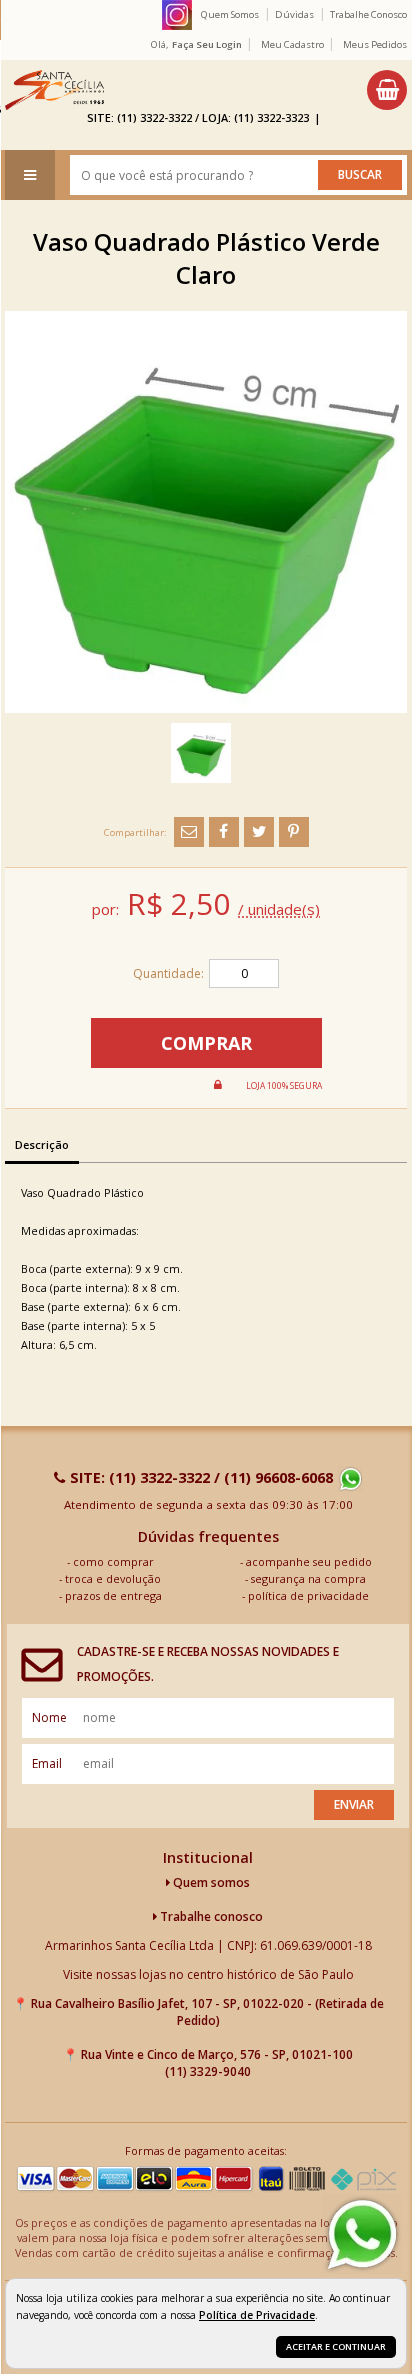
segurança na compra (308, 1578)
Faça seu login (207, 44)
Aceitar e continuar (336, 2346)
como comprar (113, 1561)
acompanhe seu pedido (309, 1561)
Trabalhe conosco (210, 1916)
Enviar (354, 1804)
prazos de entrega (113, 1595)
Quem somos (210, 1882)
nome (49, 1717)
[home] (54, 90)
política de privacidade (308, 1595)
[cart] (387, 90)
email (47, 1763)
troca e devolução (113, 1578)
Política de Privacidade (257, 2315)
